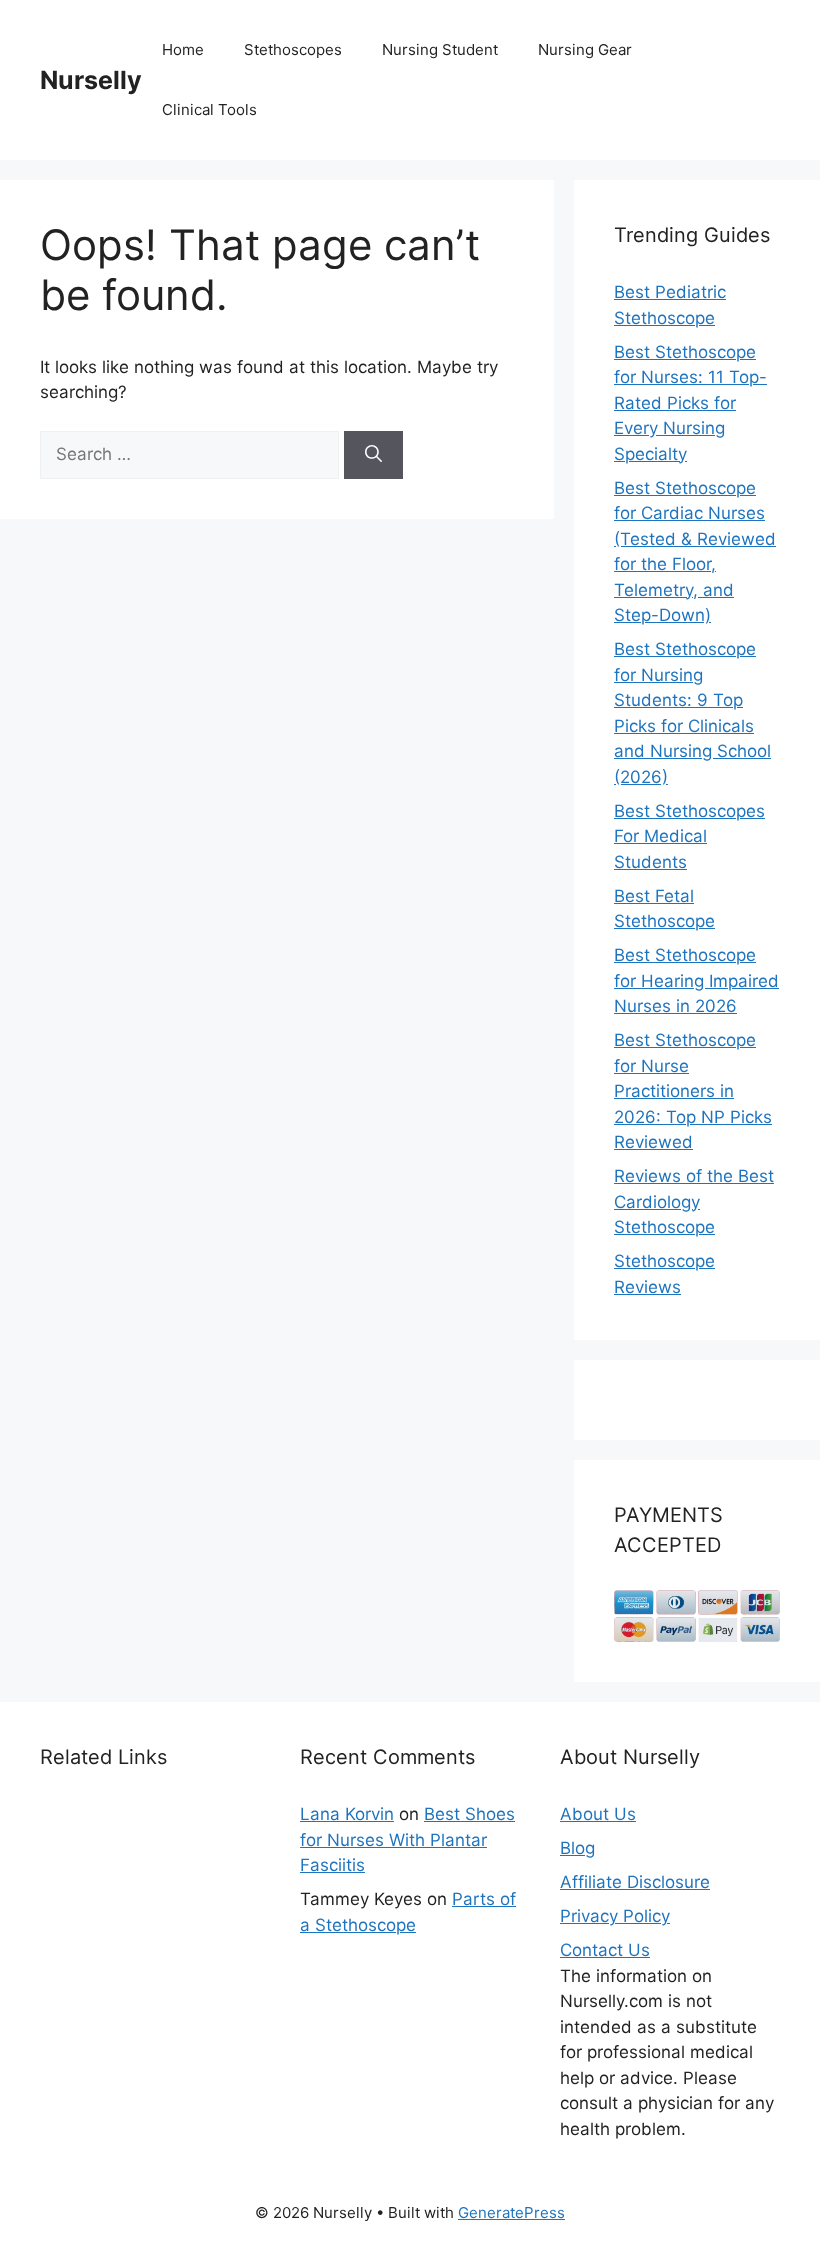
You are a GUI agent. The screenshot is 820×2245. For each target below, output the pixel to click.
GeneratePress (511, 2212)
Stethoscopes (293, 49)
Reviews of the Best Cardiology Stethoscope (694, 1201)
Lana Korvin (347, 1814)
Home (183, 49)
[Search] (373, 455)
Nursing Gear (585, 49)
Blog (577, 1848)
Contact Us (605, 1950)
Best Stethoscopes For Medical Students (689, 836)
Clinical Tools (209, 109)
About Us (598, 1814)
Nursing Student (440, 49)
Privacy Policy (615, 1916)
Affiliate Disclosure (635, 1882)
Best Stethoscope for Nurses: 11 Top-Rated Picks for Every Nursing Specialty (690, 403)
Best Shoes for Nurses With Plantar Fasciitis (407, 1839)
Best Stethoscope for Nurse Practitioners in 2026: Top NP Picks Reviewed (693, 1091)
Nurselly (91, 80)
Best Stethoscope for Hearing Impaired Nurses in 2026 (696, 980)
